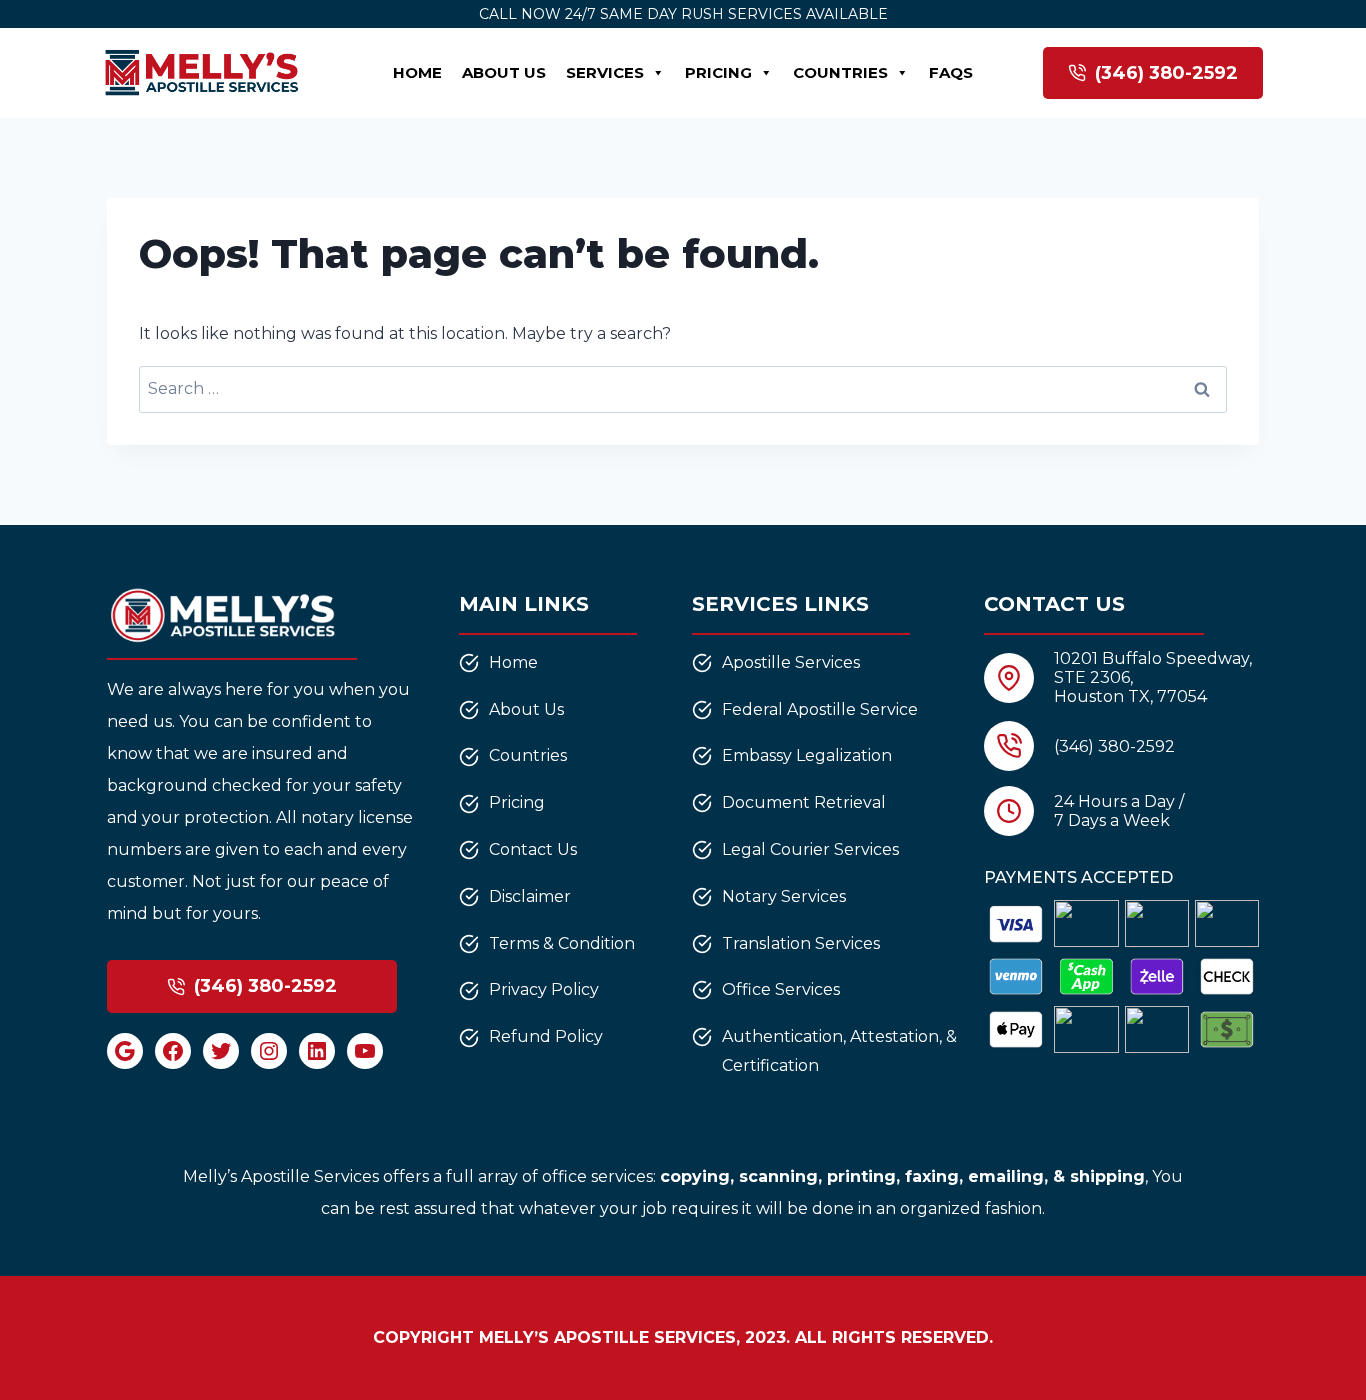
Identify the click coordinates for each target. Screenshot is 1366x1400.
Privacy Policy (544, 989)
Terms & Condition (562, 943)
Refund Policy (546, 1036)
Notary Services (784, 896)
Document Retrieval (804, 802)
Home (417, 72)
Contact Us (533, 849)
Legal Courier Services (810, 849)
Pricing (718, 72)
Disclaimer (530, 896)
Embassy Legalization (807, 755)
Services (605, 72)
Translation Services (801, 943)
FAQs (951, 72)
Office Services (781, 989)
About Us (504, 72)
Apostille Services (791, 662)
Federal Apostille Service (820, 709)
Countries (840, 72)
